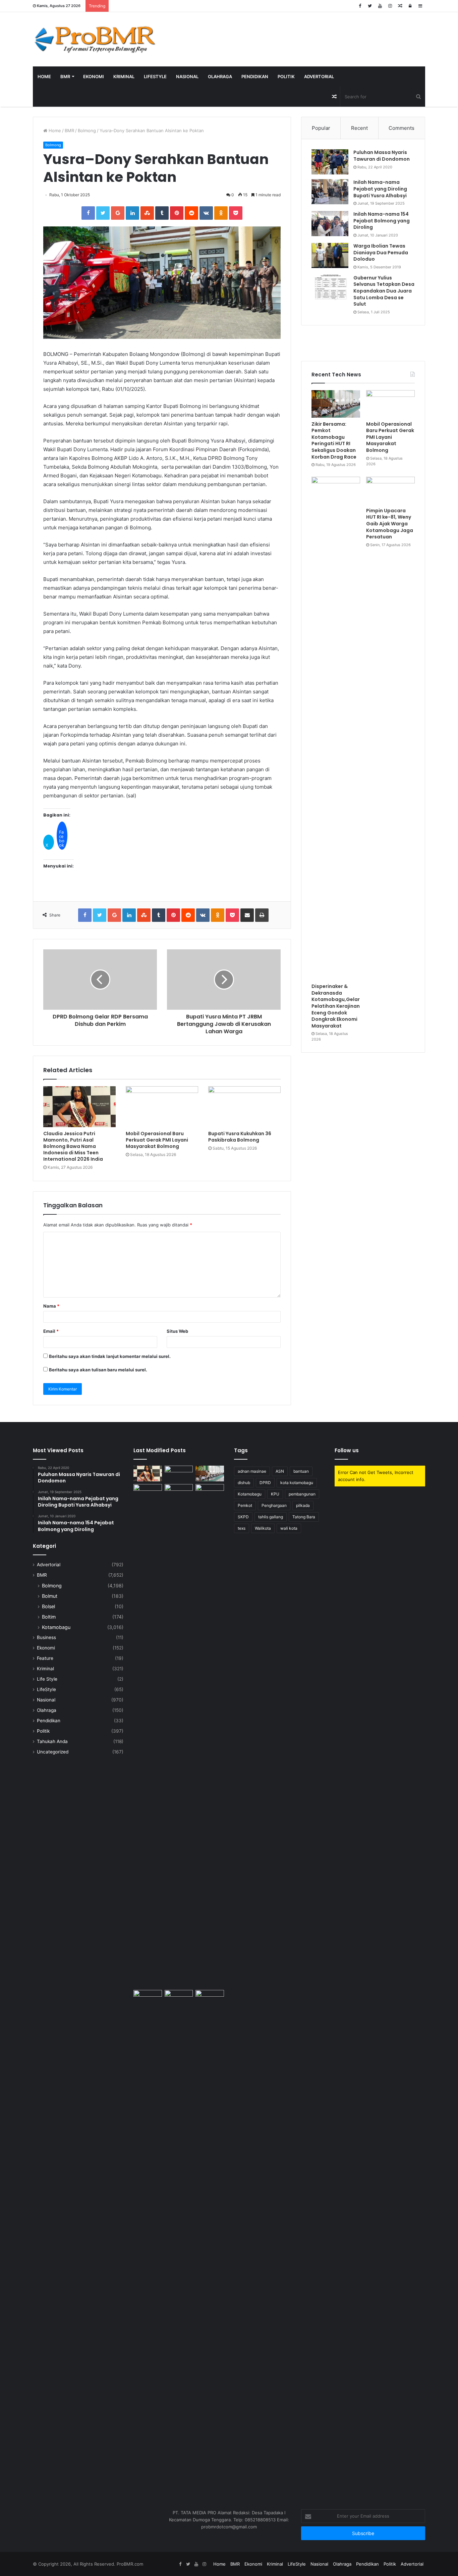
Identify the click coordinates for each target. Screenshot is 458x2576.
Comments (402, 128)
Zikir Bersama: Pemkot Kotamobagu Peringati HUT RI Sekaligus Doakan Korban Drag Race (334, 440)
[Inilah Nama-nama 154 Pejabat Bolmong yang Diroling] (330, 224)
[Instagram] (390, 6)
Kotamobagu (56, 1627)
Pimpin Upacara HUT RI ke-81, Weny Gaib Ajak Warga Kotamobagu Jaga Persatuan (390, 524)
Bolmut (50, 1596)
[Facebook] (360, 6)
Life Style (47, 1679)
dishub (244, 1483)
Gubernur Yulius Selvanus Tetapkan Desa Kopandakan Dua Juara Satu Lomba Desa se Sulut (384, 291)
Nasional (187, 76)
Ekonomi (94, 76)
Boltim (49, 1617)
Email (51, 1331)
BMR (65, 76)
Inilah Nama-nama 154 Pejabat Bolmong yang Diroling (382, 221)
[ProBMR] (95, 39)
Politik (286, 76)
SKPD (243, 1517)
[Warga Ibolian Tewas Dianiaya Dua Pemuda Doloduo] (330, 255)
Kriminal (124, 76)
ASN (280, 1471)
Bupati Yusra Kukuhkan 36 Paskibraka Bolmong (240, 1137)
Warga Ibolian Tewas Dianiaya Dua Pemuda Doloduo (381, 252)
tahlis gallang (271, 1517)
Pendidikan (255, 76)
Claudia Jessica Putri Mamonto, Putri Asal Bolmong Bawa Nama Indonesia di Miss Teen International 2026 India (73, 1146)
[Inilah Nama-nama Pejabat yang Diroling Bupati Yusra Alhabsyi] (330, 192)
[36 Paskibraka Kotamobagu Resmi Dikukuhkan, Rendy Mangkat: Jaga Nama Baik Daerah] (210, 1998)
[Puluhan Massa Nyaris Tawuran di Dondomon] (330, 162)
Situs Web (177, 1331)
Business (46, 1637)
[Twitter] (370, 6)
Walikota (263, 1528)
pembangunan (302, 1494)
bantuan (301, 1471)
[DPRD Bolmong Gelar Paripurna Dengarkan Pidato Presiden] (179, 1474)
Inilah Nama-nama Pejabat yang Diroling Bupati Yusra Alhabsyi (380, 189)
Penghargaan (274, 1505)
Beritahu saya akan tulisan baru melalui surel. (98, 1370)
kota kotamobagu (297, 1483)
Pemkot (245, 1505)
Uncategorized (53, 1752)
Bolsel (48, 1606)
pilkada (303, 1505)
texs (242, 1528)
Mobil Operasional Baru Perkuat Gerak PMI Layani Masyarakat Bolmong (157, 1140)
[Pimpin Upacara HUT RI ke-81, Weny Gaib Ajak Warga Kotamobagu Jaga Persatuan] (390, 490)
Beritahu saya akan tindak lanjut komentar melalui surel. (110, 1356)
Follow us (347, 1450)
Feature (45, 1658)
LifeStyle (155, 76)
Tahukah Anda (52, 1741)
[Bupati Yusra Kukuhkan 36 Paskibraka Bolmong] (244, 1107)
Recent (359, 128)
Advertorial (319, 76)
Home (44, 76)
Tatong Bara (304, 1517)
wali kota (289, 1528)
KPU (275, 1494)
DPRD (265, 1483)
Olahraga (220, 76)
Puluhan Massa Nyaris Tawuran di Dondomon (382, 156)
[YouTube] (380, 6)
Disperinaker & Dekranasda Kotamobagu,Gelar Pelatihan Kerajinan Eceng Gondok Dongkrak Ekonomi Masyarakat (336, 1006)
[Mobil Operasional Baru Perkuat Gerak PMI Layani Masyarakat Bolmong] (162, 1107)
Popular (321, 128)
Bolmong (87, 130)
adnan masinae (252, 1471)
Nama (51, 1306)
